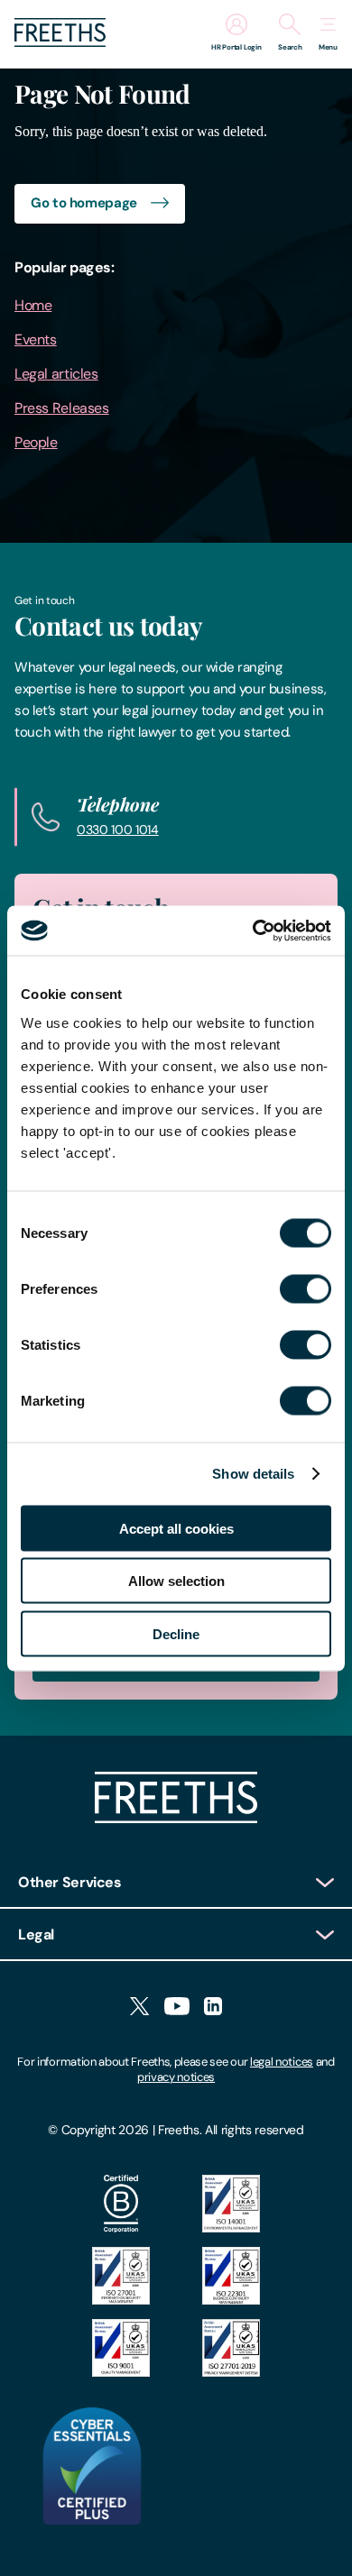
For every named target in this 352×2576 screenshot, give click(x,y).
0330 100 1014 (118, 830)
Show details (253, 1474)
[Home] (176, 1818)
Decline (176, 1633)
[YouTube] (177, 2008)
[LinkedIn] (213, 2008)
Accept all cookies (176, 1528)
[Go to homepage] (60, 42)
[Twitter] (139, 2008)
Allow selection (176, 1581)
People (36, 442)
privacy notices (176, 2077)
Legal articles (56, 374)
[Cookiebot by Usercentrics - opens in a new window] (253, 930)
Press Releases (62, 408)
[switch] (306, 1288)
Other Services (70, 1882)
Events (36, 339)
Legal (36, 1934)
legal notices (282, 2062)
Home (33, 305)
